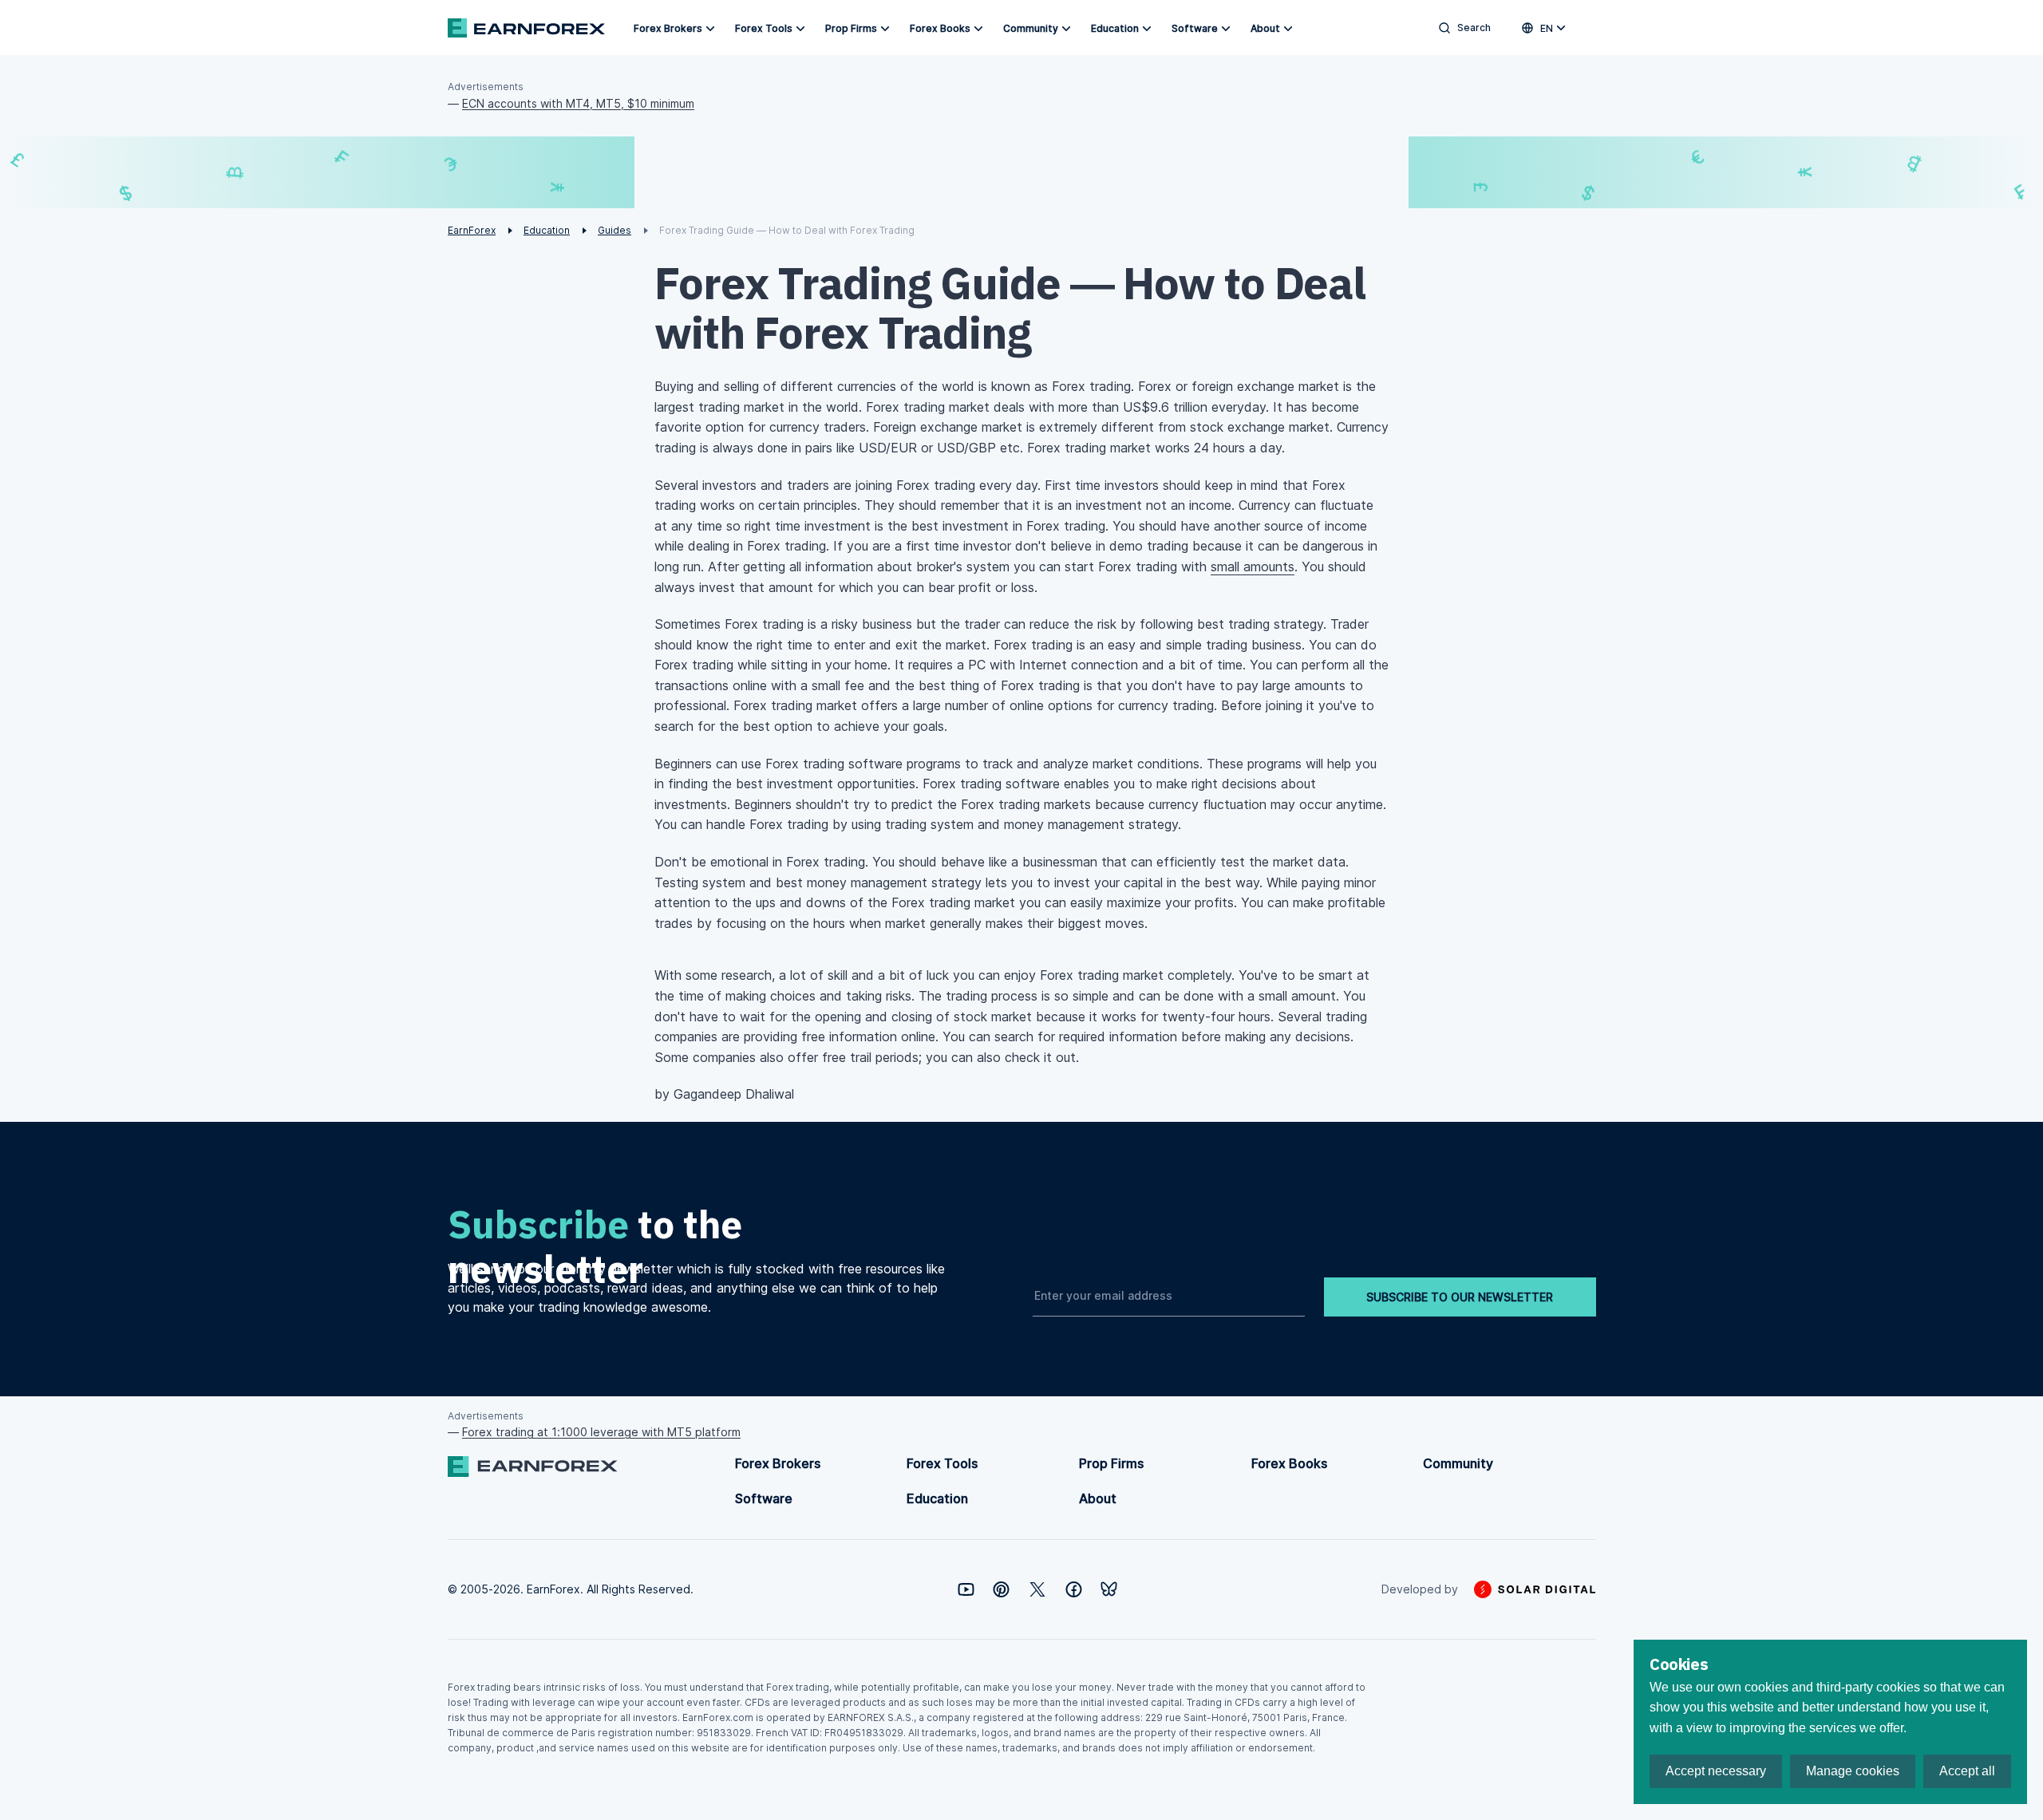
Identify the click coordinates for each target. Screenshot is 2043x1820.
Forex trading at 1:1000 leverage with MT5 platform (601, 1432)
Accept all (1967, 1771)
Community (1031, 28)
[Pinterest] (1001, 1589)
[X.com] (1037, 1589)
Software (1195, 28)
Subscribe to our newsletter (1460, 1297)
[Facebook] (1074, 1589)
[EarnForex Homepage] (526, 28)
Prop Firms (851, 28)
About (1265, 28)
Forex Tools (764, 28)
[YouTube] (966, 1589)
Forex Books (940, 28)
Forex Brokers (668, 28)
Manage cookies (1853, 1771)
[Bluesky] (1109, 1589)
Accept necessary (1716, 1771)
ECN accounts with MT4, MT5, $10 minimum (578, 103)
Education (1115, 28)
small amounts (1253, 567)
